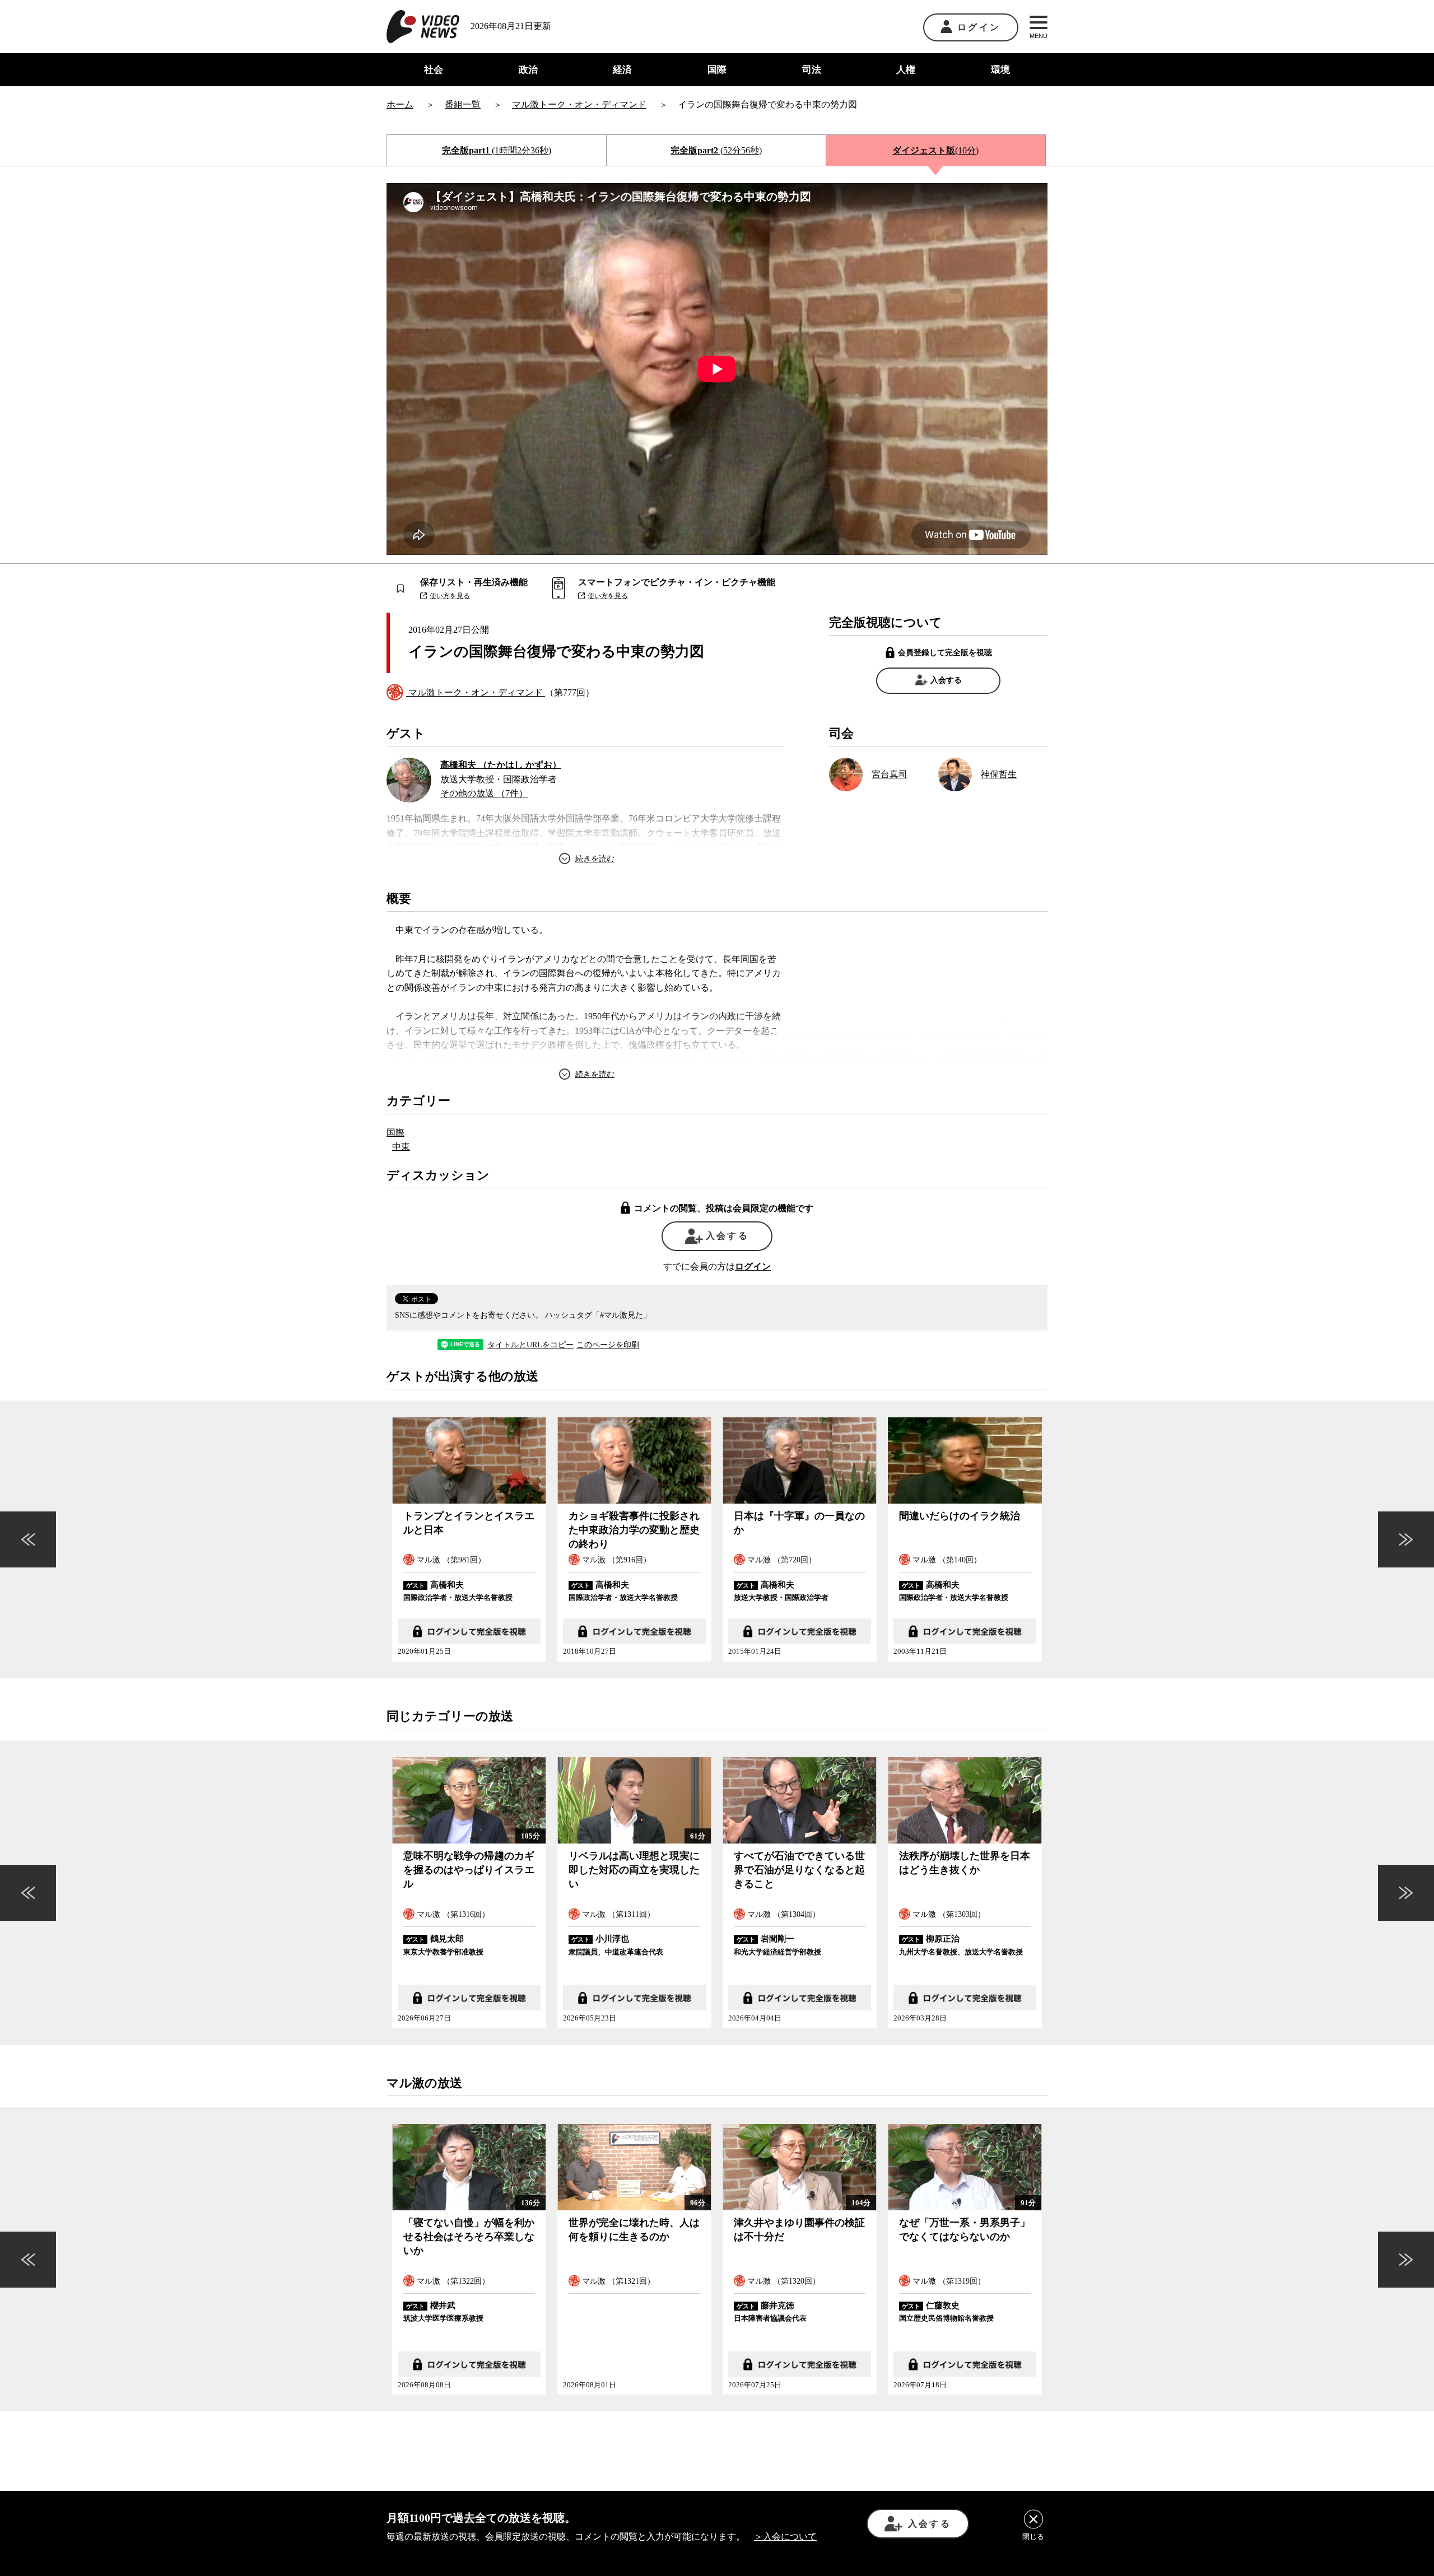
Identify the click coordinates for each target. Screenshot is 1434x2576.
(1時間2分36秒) (497, 150)
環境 (1000, 70)
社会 (434, 70)
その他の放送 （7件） (484, 793)
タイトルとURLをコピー (530, 1345)
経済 (622, 70)
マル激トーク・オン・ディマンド (476, 692)
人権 (906, 70)
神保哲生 (999, 774)
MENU (1039, 36)
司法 (812, 70)
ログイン (979, 27)
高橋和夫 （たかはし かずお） (501, 765)
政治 (528, 70)
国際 (717, 70)
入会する (946, 680)
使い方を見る (450, 596)
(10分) (935, 150)
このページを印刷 (608, 1345)
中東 (401, 1147)
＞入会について (785, 2537)
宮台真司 (890, 774)
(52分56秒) (716, 150)
